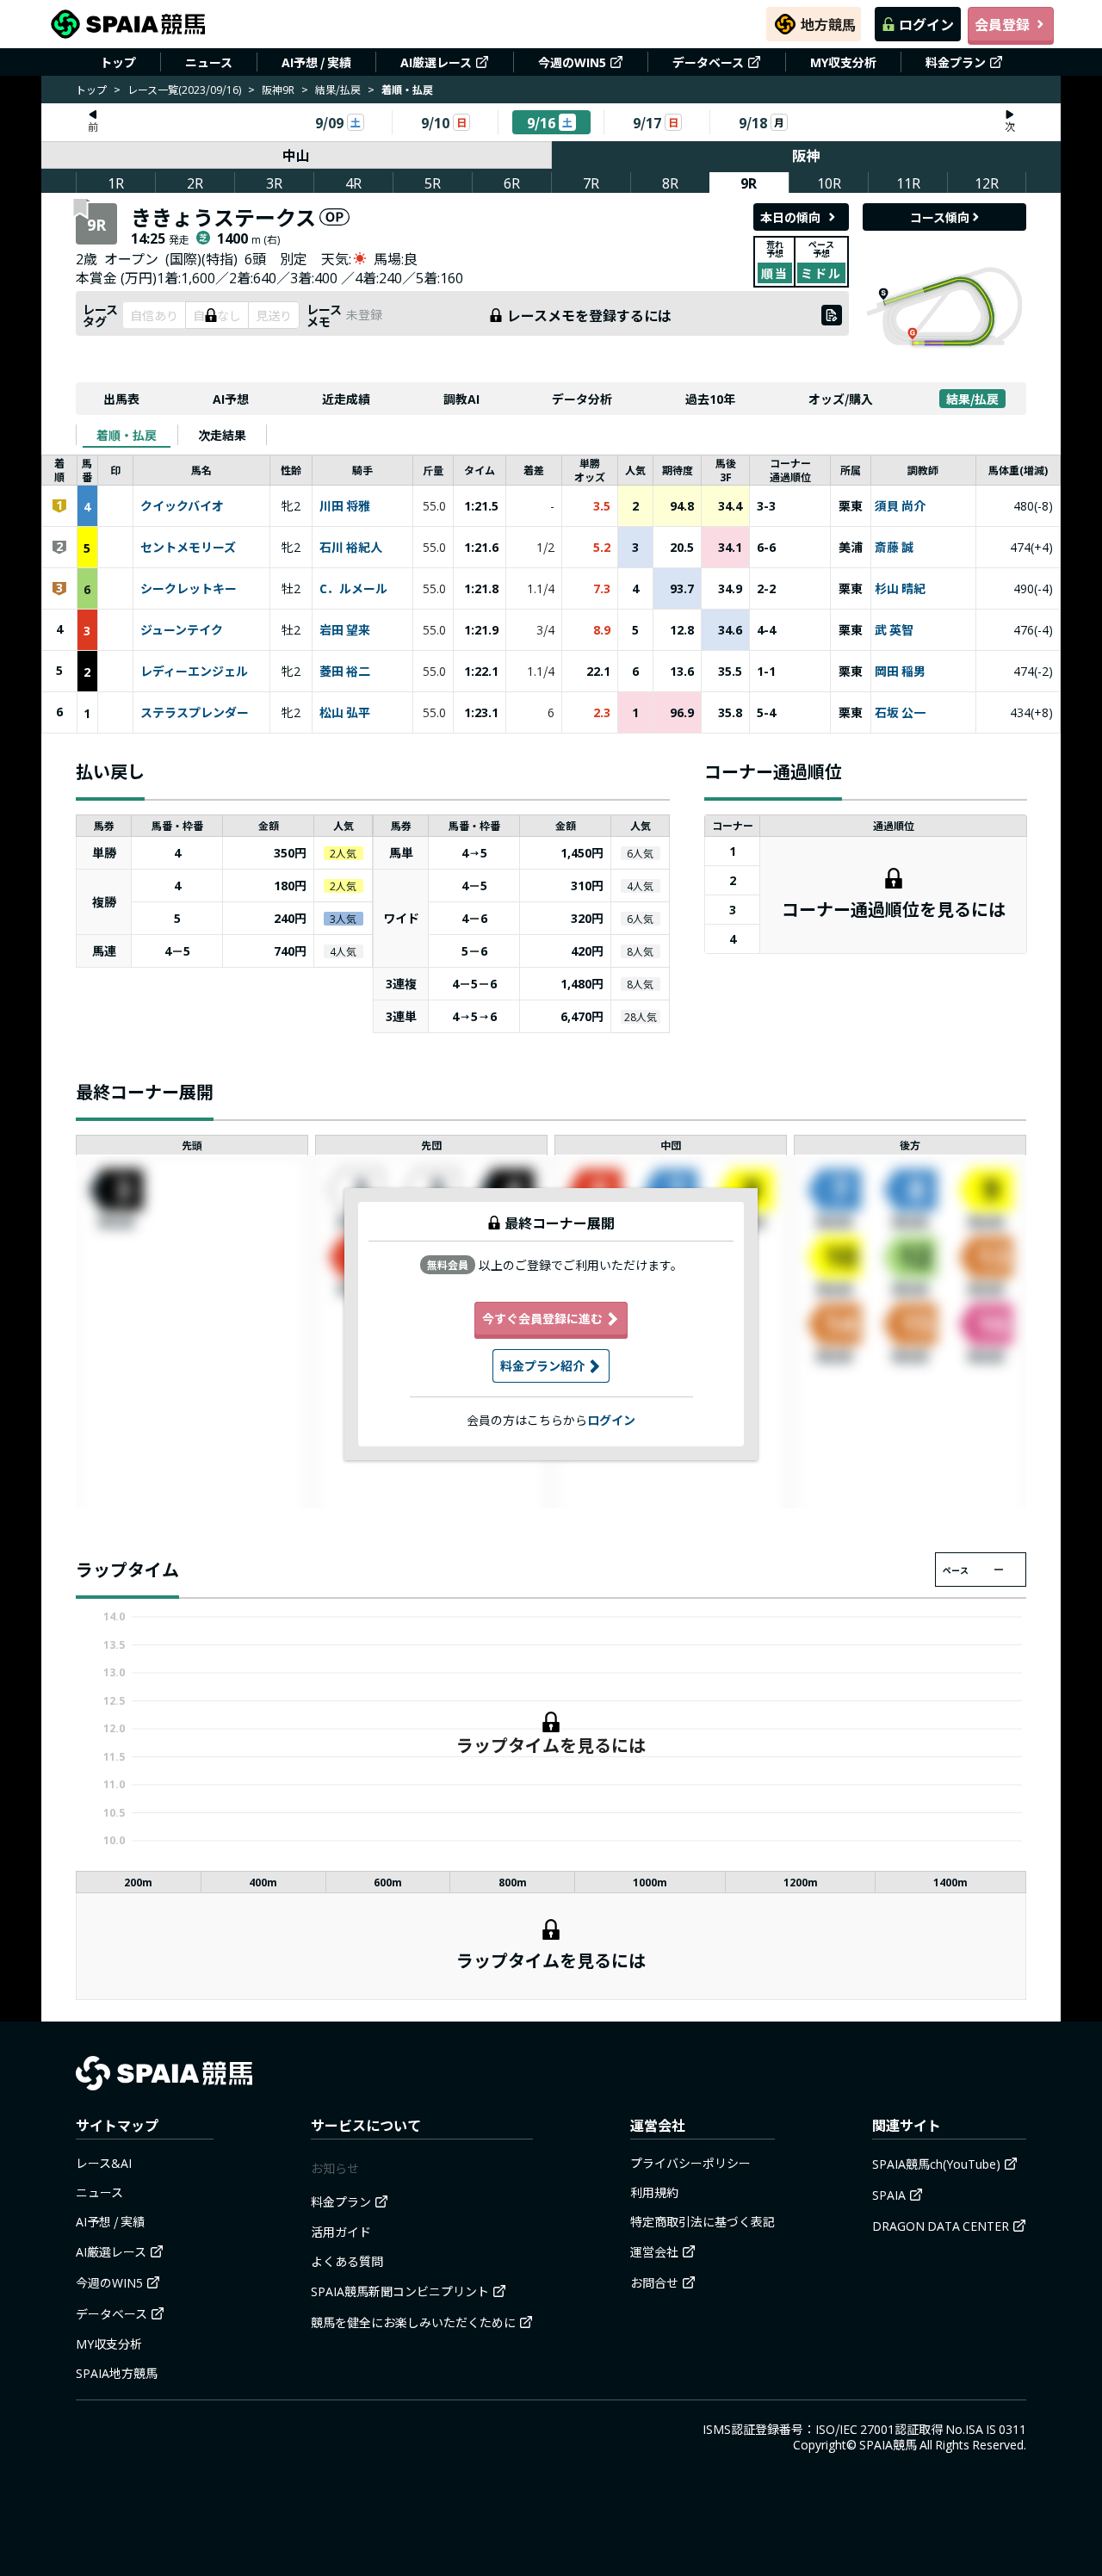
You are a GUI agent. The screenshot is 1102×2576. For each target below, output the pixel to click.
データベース (708, 62)
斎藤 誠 (894, 548)
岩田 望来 (345, 630)
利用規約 (654, 2192)
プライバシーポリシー (690, 2163)
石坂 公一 (900, 713)
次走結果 (222, 435)
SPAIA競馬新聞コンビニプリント (400, 2291)
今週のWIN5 (572, 62)
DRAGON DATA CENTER (941, 2226)
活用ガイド (341, 2232)
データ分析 (582, 399)
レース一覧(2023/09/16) (184, 89)
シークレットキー (189, 589)
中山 (296, 155)
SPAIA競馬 (888, 2444)
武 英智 (894, 630)
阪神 (806, 155)
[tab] (127, 435)
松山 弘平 (345, 713)
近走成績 (346, 399)
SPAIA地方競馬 (117, 2373)
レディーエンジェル (194, 672)
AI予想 (231, 399)
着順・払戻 (127, 435)
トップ (118, 62)
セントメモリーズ (188, 548)
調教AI (461, 399)
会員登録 (1002, 24)
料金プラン (956, 62)
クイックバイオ (182, 506)
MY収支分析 (843, 62)
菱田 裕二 (345, 672)
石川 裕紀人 (351, 548)
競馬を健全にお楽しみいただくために (413, 2322)
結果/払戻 (338, 89)
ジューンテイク (182, 630)
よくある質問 (347, 2261)
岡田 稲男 (900, 672)
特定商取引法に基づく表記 (703, 2221)
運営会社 (654, 2251)
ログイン (926, 24)
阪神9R (278, 89)
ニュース (209, 62)
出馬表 (121, 399)
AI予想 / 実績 (316, 62)
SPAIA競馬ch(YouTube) (936, 2164)
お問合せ (654, 2282)
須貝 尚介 (900, 506)
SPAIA (889, 2195)
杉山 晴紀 (900, 589)
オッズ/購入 (841, 399)
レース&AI (104, 2163)
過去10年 (710, 399)
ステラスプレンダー (195, 713)
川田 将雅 (345, 506)
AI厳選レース (436, 62)
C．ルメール (353, 589)
